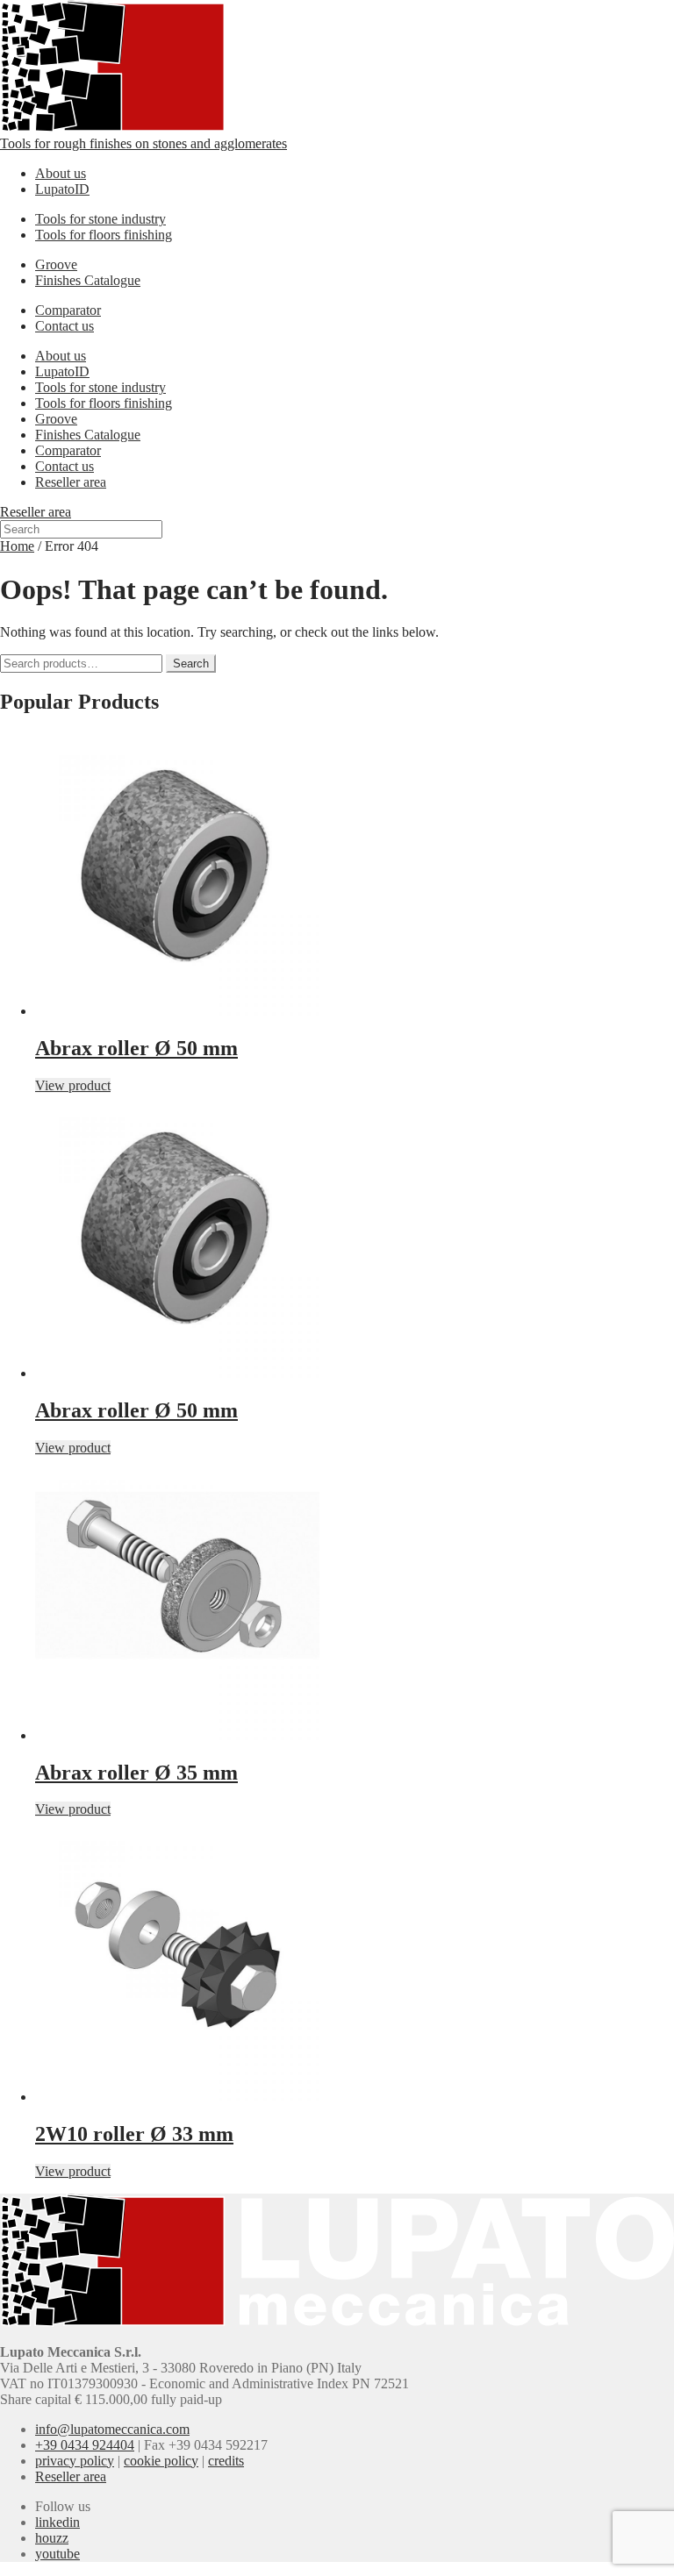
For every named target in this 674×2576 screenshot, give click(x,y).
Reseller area (71, 482)
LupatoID (62, 189)
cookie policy (161, 2461)
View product (73, 1085)
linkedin (57, 2522)
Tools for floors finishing (104, 235)
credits (226, 2461)
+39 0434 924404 (85, 2445)
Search (191, 664)
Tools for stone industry (100, 219)
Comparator (68, 310)
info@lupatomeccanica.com (112, 2429)
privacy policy (75, 2461)
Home (17, 546)
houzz (52, 2538)
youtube (57, 2554)
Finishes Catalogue (88, 280)
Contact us (65, 326)
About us (61, 173)
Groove (56, 264)
